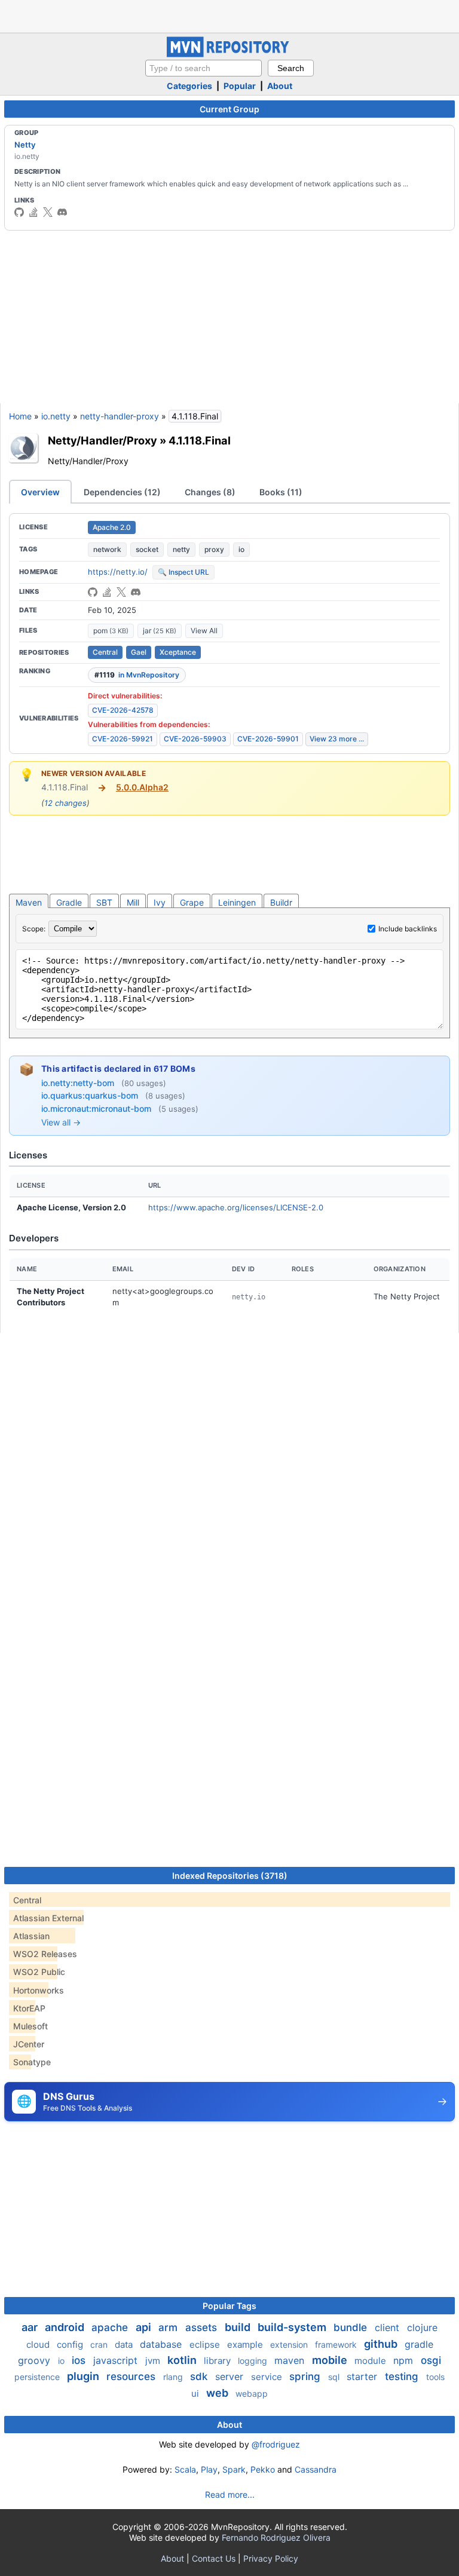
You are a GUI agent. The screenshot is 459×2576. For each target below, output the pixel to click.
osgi (431, 2360)
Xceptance (178, 652)
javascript (117, 2360)
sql (335, 2377)
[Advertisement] (229, 15)
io (241, 549)
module (371, 2361)
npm (405, 2360)
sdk (200, 2376)
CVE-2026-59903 (195, 739)
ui (196, 2393)
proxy (214, 549)
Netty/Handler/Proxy (102, 440)
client (388, 2327)
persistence (38, 2377)
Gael (139, 652)
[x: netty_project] (48, 212)
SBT (104, 902)
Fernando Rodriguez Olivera (276, 2537)
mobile (331, 2360)
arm (169, 2327)
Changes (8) (210, 492)
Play (209, 2469)
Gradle (69, 902)
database (162, 2344)
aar (31, 2327)
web (218, 2393)
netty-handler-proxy (120, 416)
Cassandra (316, 2469)
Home (20, 416)
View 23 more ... (337, 739)
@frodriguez (276, 2444)
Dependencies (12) (122, 492)
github (382, 2344)
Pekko (263, 2469)
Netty (25, 145)
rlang (174, 2377)
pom (111, 631)
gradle (419, 2344)
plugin (84, 2376)
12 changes (65, 803)
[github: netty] (19, 212)
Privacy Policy (271, 2558)
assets (203, 2327)
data (125, 2345)
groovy (36, 2360)
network (107, 549)
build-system (293, 2327)
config (71, 2345)
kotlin (183, 2360)
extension (290, 2345)
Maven (29, 902)
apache (111, 2327)
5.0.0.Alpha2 (142, 787)
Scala (185, 2469)
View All (204, 631)
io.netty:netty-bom (79, 1083)
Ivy (160, 902)
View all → (61, 1122)
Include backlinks (408, 929)
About (280, 86)
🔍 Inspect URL (183, 572)
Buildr (281, 902)
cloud (39, 2345)
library (218, 2361)
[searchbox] (204, 68)
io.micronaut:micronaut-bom (97, 1108)
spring (306, 2376)
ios (80, 2360)
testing (403, 2376)
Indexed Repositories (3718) (230, 1876)
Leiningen (237, 902)
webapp (252, 2393)
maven (291, 2360)
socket (147, 549)
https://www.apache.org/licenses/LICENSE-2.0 (236, 1207)
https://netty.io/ (118, 572)
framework (337, 2345)
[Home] (229, 54)
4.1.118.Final (200, 440)
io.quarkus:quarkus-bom (91, 1095)
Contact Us (214, 2558)
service (268, 2377)
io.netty (56, 416)
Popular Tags (229, 2306)
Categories (189, 86)
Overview (40, 492)
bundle (352, 2327)
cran (100, 2345)
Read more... (230, 2494)
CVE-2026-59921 (123, 739)
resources (132, 2376)
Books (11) (281, 492)
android (66, 2327)
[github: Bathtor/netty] (93, 592)
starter (363, 2376)
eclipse (206, 2345)
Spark (234, 2469)
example (246, 2345)
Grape (192, 902)
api (145, 2327)
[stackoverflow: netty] (33, 212)
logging (254, 2361)
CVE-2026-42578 (123, 710)
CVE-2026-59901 (268, 739)
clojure (422, 2327)
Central (105, 652)
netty (181, 549)
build (239, 2327)
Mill (133, 902)
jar (160, 631)
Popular (240, 86)
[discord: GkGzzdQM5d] (62, 212)
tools (435, 2377)
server (231, 2376)
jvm (154, 2361)
